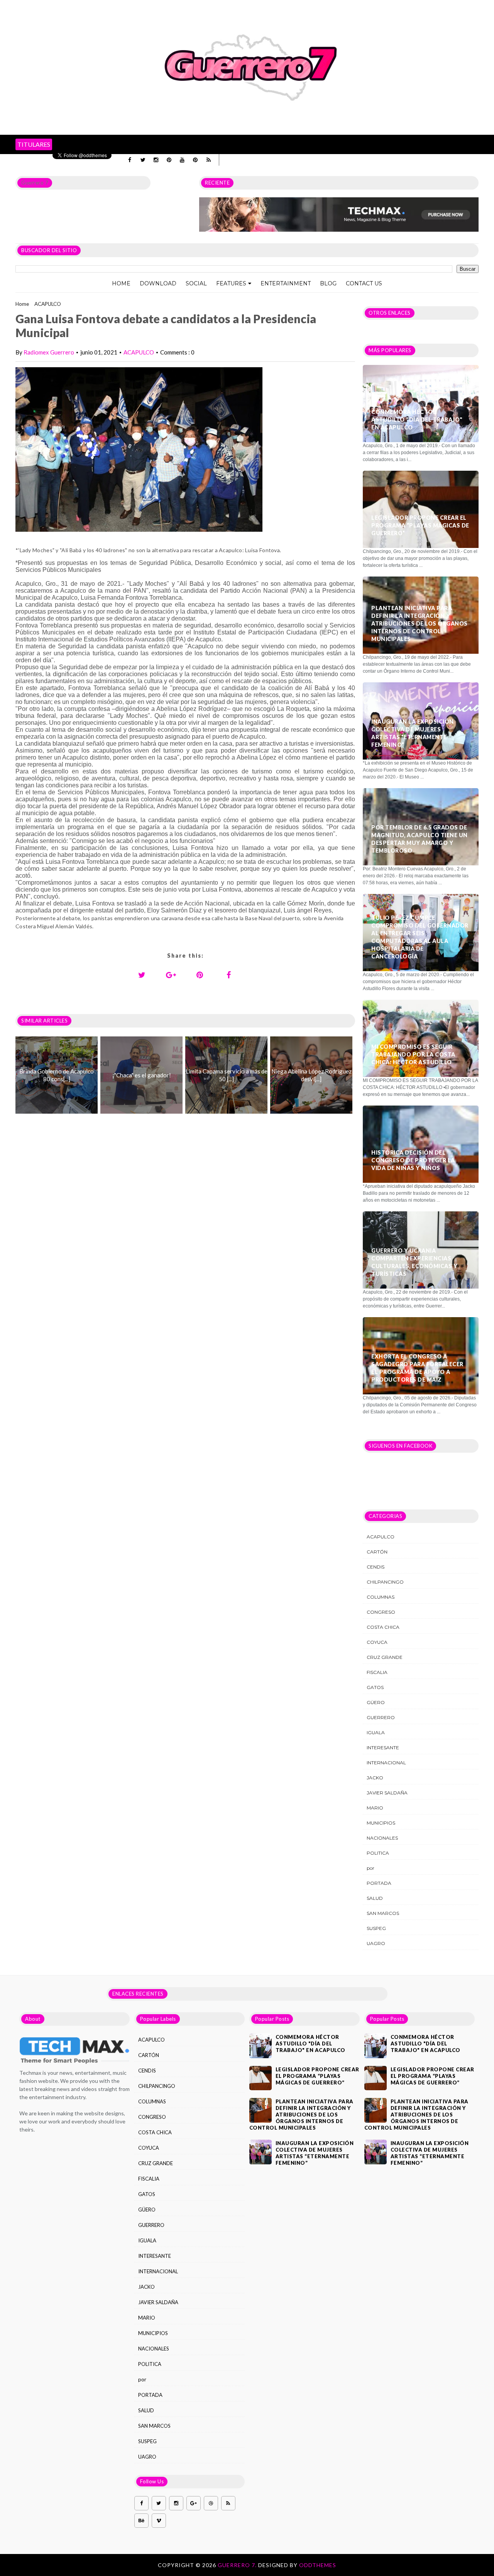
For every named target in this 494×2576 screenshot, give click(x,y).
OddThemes (318, 2565)
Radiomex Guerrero (49, 352)
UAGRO (376, 1943)
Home (121, 283)
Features (231, 283)
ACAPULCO (48, 304)
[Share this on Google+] (171, 975)
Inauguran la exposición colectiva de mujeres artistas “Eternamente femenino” (413, 733)
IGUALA (376, 1732)
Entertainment (286, 283)
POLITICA (378, 1853)
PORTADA (379, 1883)
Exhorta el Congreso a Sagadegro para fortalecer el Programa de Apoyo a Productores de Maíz (417, 1368)
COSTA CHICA (383, 1627)
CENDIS (376, 1567)
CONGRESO (381, 1612)
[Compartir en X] (142, 975)
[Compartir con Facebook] (229, 975)
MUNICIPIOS (381, 1823)
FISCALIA (377, 1672)
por (370, 1868)
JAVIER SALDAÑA (387, 1793)
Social (196, 283)
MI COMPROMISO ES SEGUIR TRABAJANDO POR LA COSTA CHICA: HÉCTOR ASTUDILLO (413, 1054)
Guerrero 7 (35, 183)
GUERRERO (381, 1717)
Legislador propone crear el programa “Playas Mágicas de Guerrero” (420, 525)
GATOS (375, 1687)
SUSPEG (376, 1928)
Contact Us (364, 283)
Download (158, 283)
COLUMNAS (381, 1597)
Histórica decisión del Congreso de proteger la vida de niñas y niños (413, 1160)
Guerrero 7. (238, 2565)
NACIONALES (382, 1838)
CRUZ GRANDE (385, 1657)
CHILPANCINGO (385, 1582)
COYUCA (377, 1642)
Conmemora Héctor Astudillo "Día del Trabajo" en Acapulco (417, 420)
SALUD (375, 1898)
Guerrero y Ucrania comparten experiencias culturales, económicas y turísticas (414, 1262)
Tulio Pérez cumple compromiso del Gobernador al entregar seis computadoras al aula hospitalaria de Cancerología (420, 937)
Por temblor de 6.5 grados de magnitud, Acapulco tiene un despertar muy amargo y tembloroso (420, 839)
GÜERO (376, 1702)
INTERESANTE (383, 1748)
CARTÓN (377, 1552)
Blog (328, 283)
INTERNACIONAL (386, 1763)
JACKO (375, 1778)
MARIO (375, 1808)
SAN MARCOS (383, 1913)
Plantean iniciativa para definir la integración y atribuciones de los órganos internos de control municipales (420, 623)
